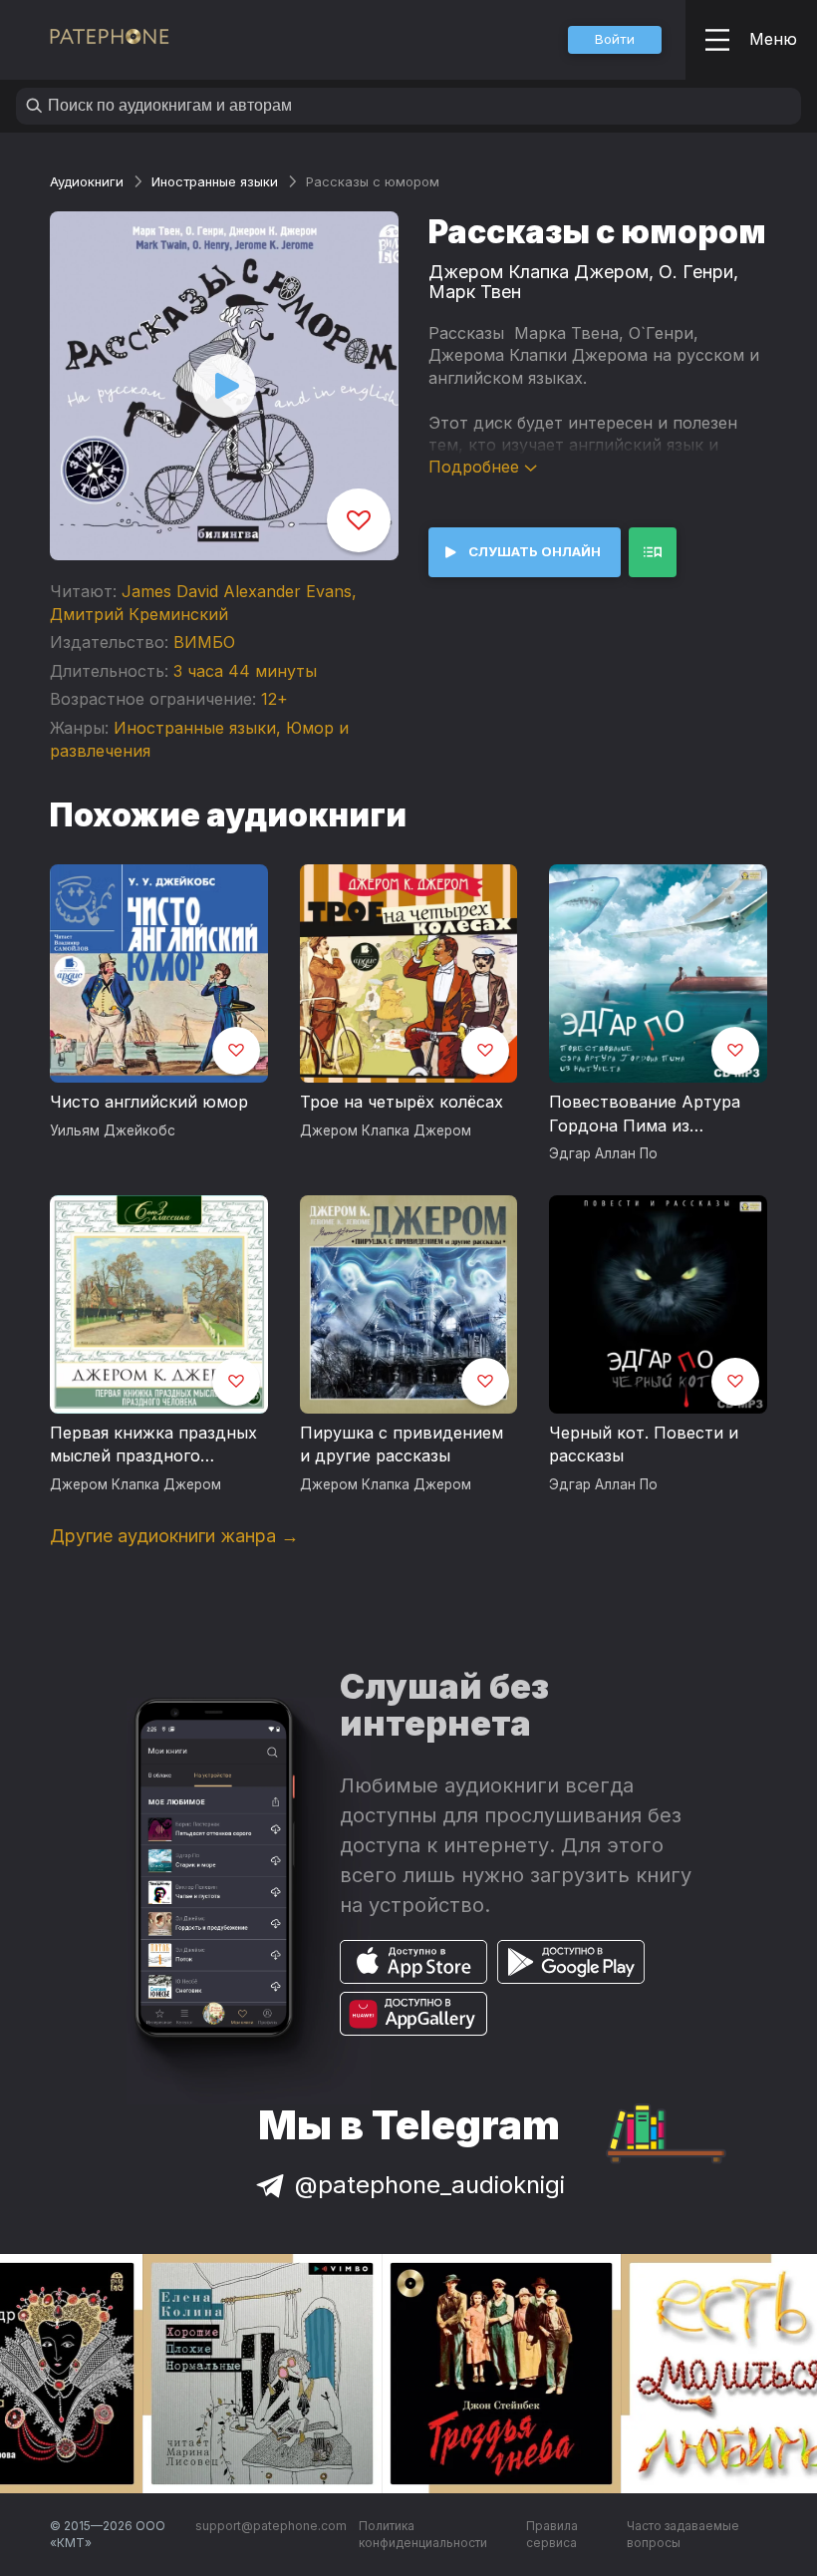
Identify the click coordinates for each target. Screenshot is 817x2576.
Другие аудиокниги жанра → (174, 1536)
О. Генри (696, 272)
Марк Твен (475, 292)
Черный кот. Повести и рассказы (644, 1445)
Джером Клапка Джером (539, 272)
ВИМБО (204, 642)
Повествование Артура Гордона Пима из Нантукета (645, 1115)
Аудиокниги (87, 181)
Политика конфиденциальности (423, 2535)
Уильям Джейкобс (113, 1130)
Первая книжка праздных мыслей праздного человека (153, 1446)
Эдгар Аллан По (603, 1153)
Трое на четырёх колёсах (402, 1102)
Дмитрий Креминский (139, 614)
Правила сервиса (552, 2535)
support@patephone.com (271, 2526)
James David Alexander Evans (237, 591)
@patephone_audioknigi (430, 2185)
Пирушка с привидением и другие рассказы (402, 1445)
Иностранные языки (215, 181)
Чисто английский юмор (149, 1102)
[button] (615, 40)
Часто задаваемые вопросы (683, 2535)
